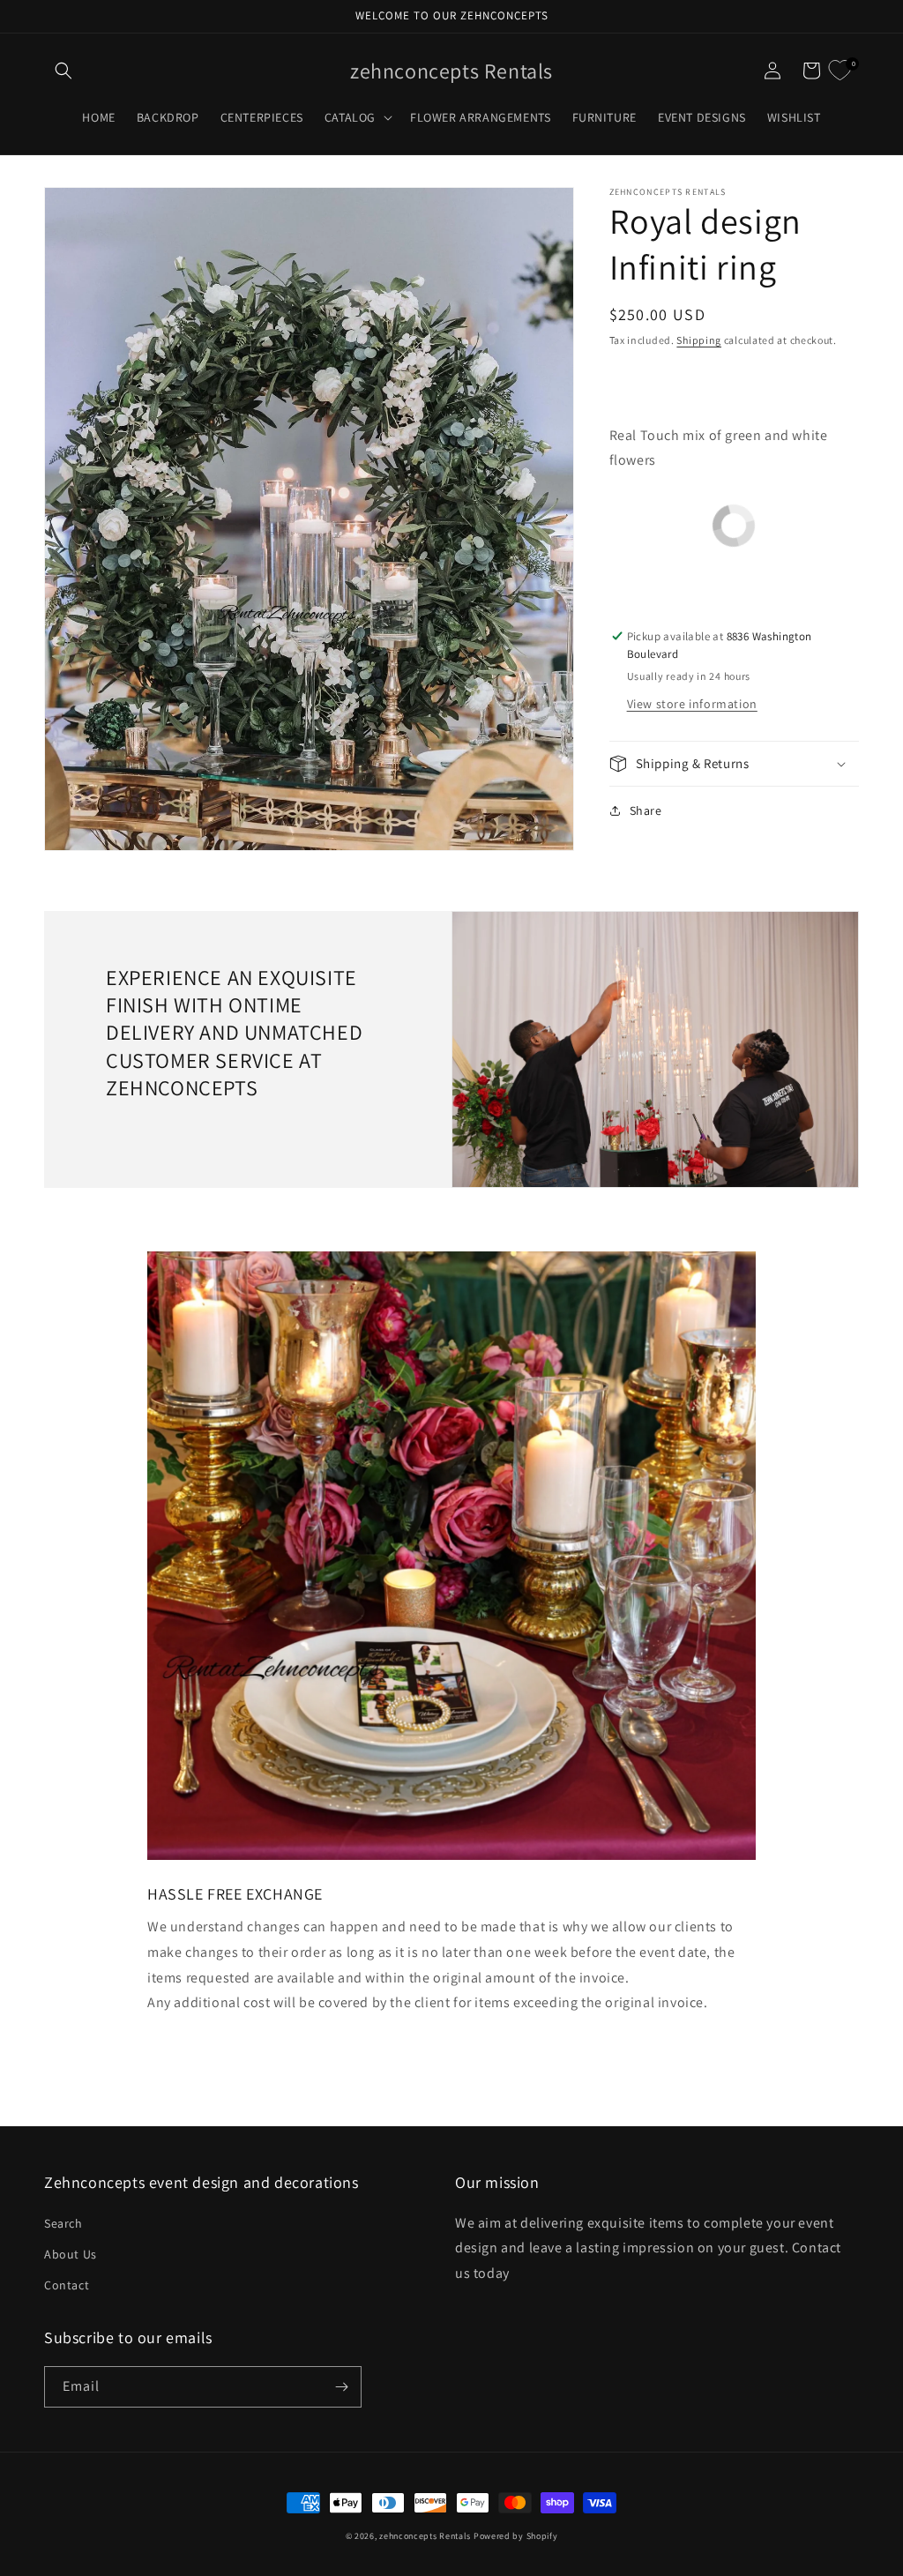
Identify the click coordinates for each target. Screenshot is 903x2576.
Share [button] (646, 810)
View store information (692, 704)
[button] (63, 71)
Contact (67, 2285)
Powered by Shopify (516, 2536)
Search (63, 2223)
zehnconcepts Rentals (425, 2536)
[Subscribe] (341, 2387)
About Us (71, 2254)
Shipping (699, 340)
